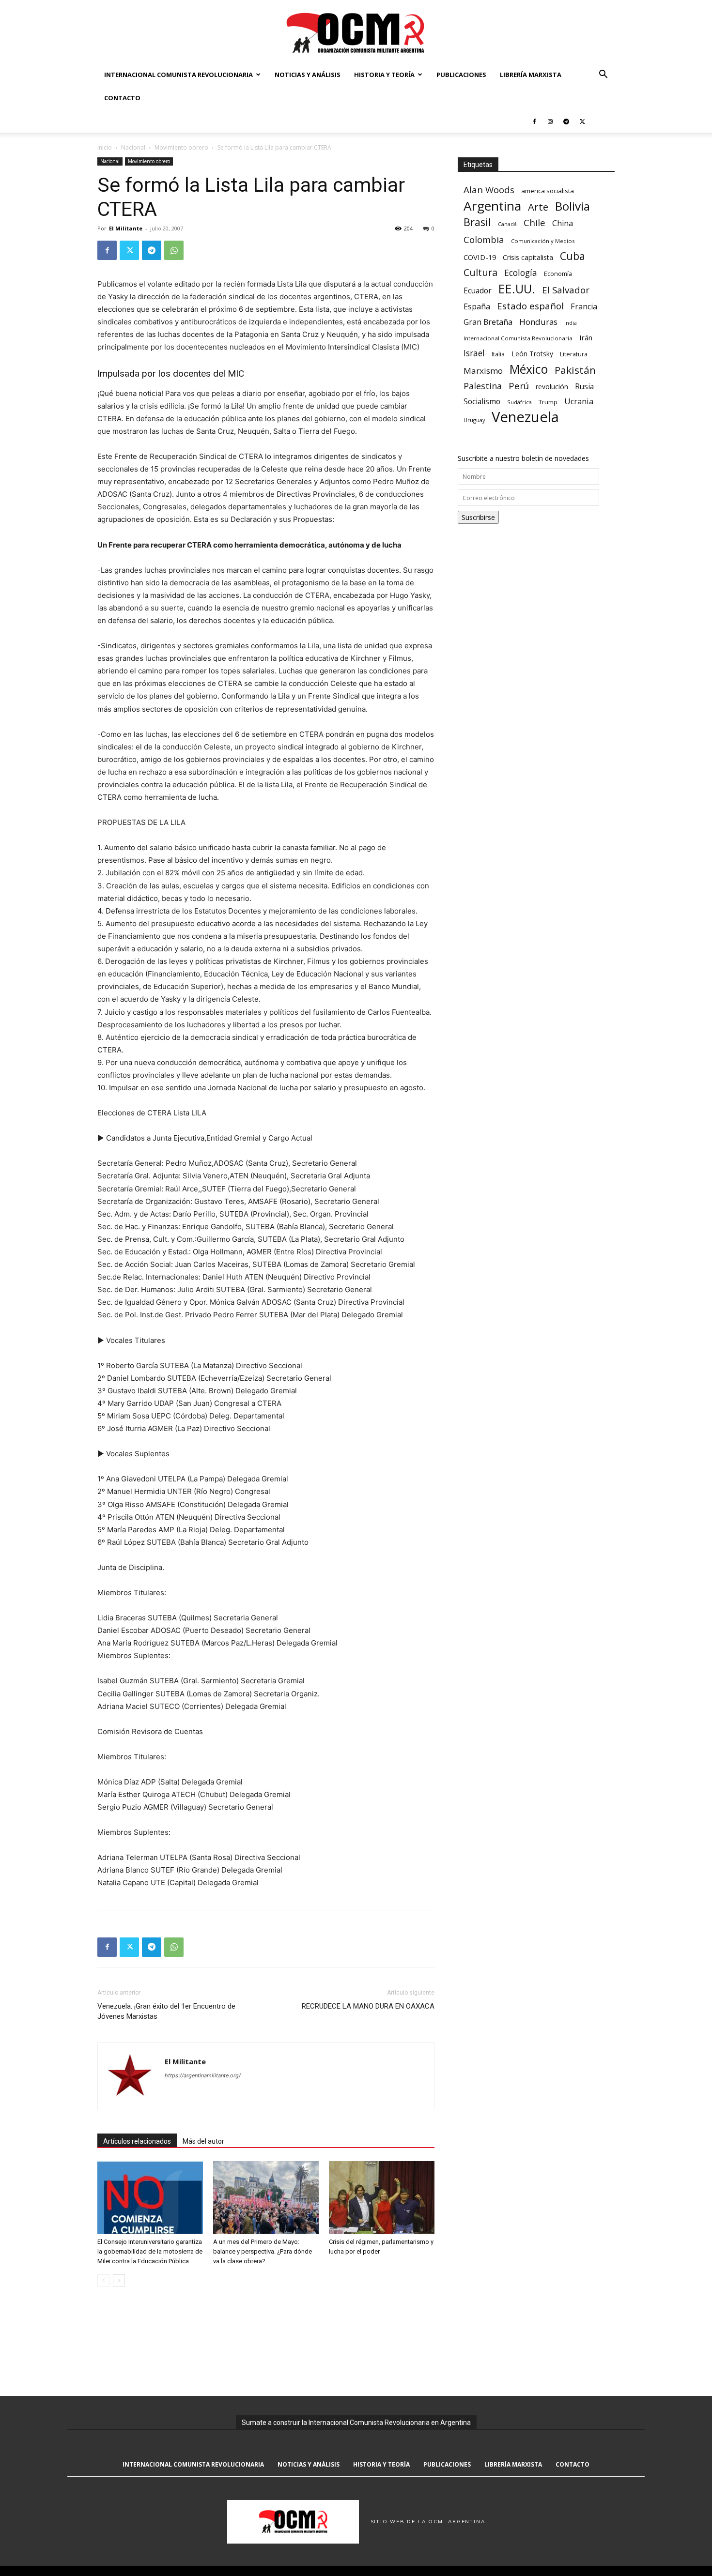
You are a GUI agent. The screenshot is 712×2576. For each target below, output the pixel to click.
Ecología (521, 273)
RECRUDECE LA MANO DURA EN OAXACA (368, 2006)
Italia (498, 354)
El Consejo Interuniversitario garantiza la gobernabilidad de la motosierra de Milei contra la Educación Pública (150, 2251)
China (563, 223)
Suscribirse (478, 517)
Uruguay (474, 420)
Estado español (530, 306)
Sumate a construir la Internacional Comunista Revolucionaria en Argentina (356, 2423)
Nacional (133, 147)
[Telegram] (566, 121)
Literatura (574, 354)
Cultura (480, 272)
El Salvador (566, 290)
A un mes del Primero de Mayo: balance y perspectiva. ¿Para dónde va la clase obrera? (263, 2251)
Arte (538, 207)
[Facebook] (534, 121)
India (571, 323)
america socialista (548, 191)
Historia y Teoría (384, 75)
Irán (586, 337)
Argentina (492, 206)
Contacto (122, 98)
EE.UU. (517, 289)
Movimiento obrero (181, 147)
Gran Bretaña (488, 322)
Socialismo (482, 402)
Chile (534, 222)
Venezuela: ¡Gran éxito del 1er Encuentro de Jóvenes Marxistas (166, 2011)
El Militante (126, 228)
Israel (474, 353)
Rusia (584, 387)
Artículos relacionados (137, 2141)
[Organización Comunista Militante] (356, 32)
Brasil (477, 222)
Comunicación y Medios (543, 241)
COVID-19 (480, 257)
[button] (603, 75)
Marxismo (483, 371)
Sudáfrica (519, 402)
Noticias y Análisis (308, 75)
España (477, 307)
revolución (552, 387)
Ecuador (478, 291)
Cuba (573, 256)
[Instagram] (550, 121)
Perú (519, 386)
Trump (548, 402)
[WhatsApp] (174, 250)
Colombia (484, 239)
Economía (558, 274)
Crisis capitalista (528, 257)
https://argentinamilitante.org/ (203, 2075)
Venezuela (525, 417)
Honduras (538, 322)
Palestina (483, 386)
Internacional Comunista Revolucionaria (178, 75)
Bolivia (573, 206)
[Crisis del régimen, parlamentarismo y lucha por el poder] (382, 2197)
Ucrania (579, 402)
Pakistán (575, 370)
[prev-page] (103, 2280)
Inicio (105, 147)
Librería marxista (531, 75)
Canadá (507, 224)
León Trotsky (532, 354)
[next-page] (119, 2280)
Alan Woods (489, 190)
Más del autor (203, 2141)
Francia (584, 307)
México (529, 369)
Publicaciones (461, 75)
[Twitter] (582, 121)
